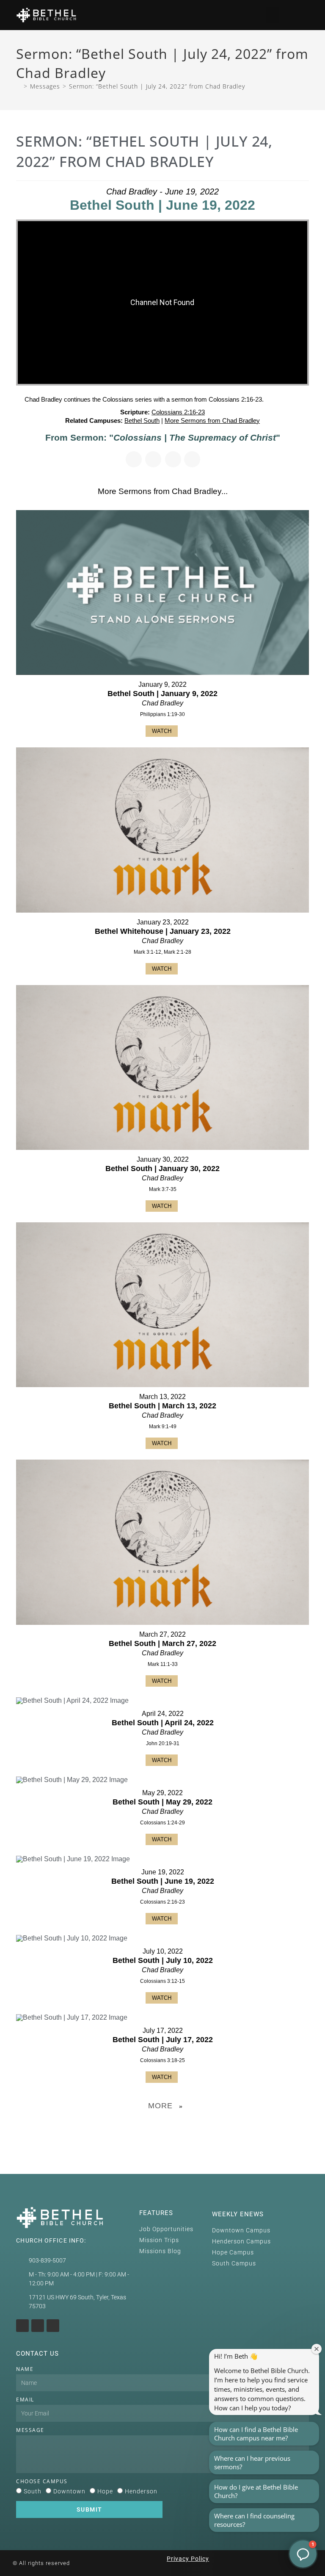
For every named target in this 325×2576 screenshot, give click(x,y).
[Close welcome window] (317, 2349)
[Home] (19, 86)
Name (25, 2369)
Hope (105, 2491)
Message (30, 2430)
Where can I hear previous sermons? (252, 2462)
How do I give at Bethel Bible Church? (256, 2491)
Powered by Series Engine (162, 2127)
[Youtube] (38, 2326)
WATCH (162, 731)
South (33, 2491)
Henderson (141, 2491)
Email (25, 2400)
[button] (273, 15)
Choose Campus (42, 2481)
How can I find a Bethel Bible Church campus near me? (256, 2434)
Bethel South (142, 421)
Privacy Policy (188, 2559)
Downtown (69, 2491)
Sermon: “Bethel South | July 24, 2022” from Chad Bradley (157, 86)
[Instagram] (22, 2326)
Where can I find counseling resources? (254, 2520)
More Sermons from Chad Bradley (212, 421)
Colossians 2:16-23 (178, 412)
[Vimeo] (53, 2326)
